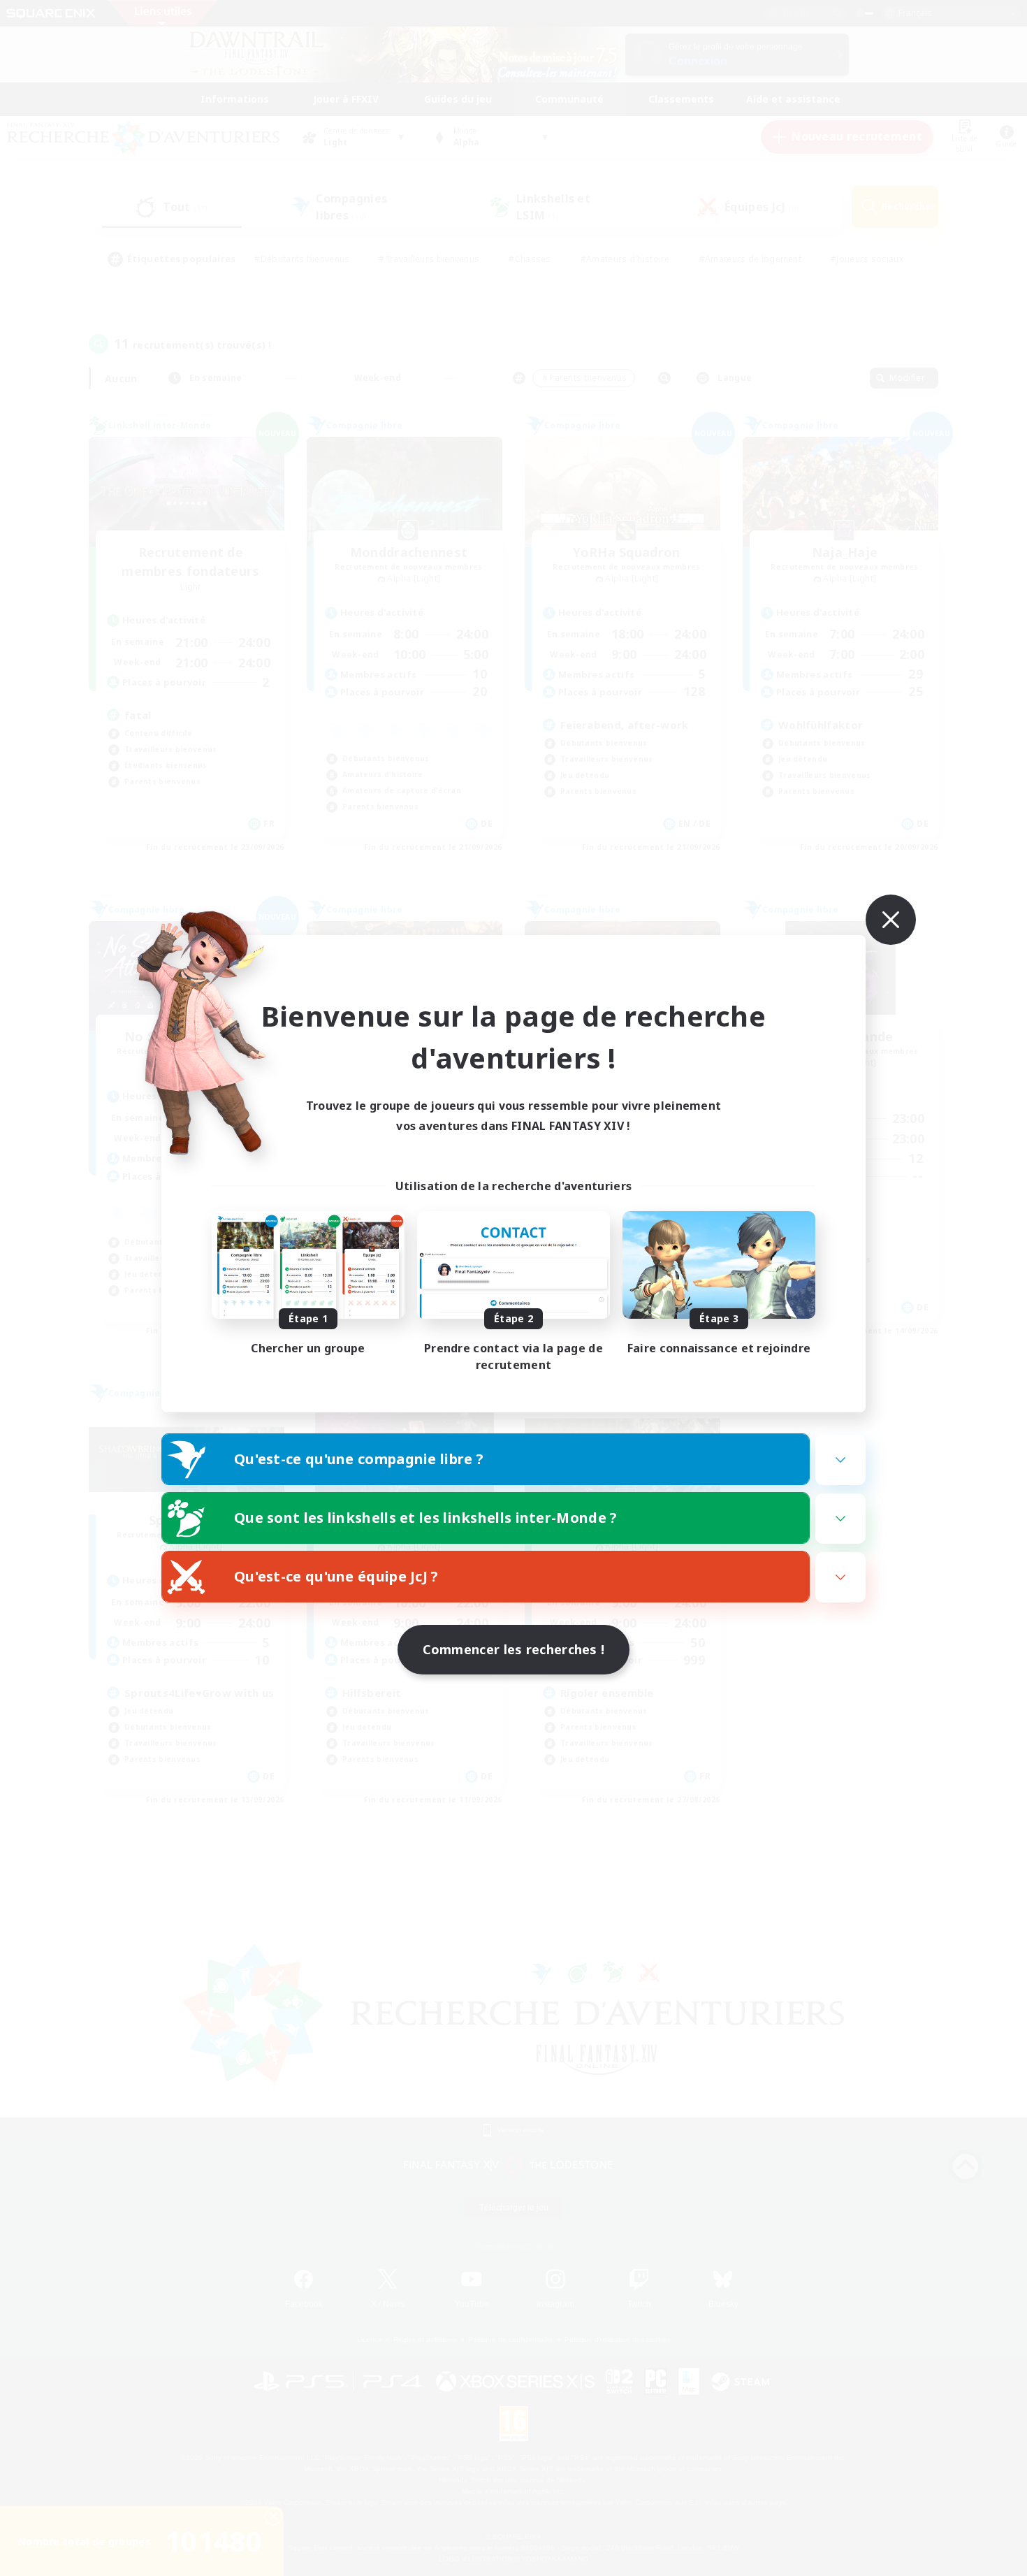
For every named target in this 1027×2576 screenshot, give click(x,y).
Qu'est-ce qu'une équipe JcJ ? (336, 1576)
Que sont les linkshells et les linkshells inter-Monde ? (426, 1518)
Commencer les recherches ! (514, 1649)
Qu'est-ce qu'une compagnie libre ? (359, 1459)
